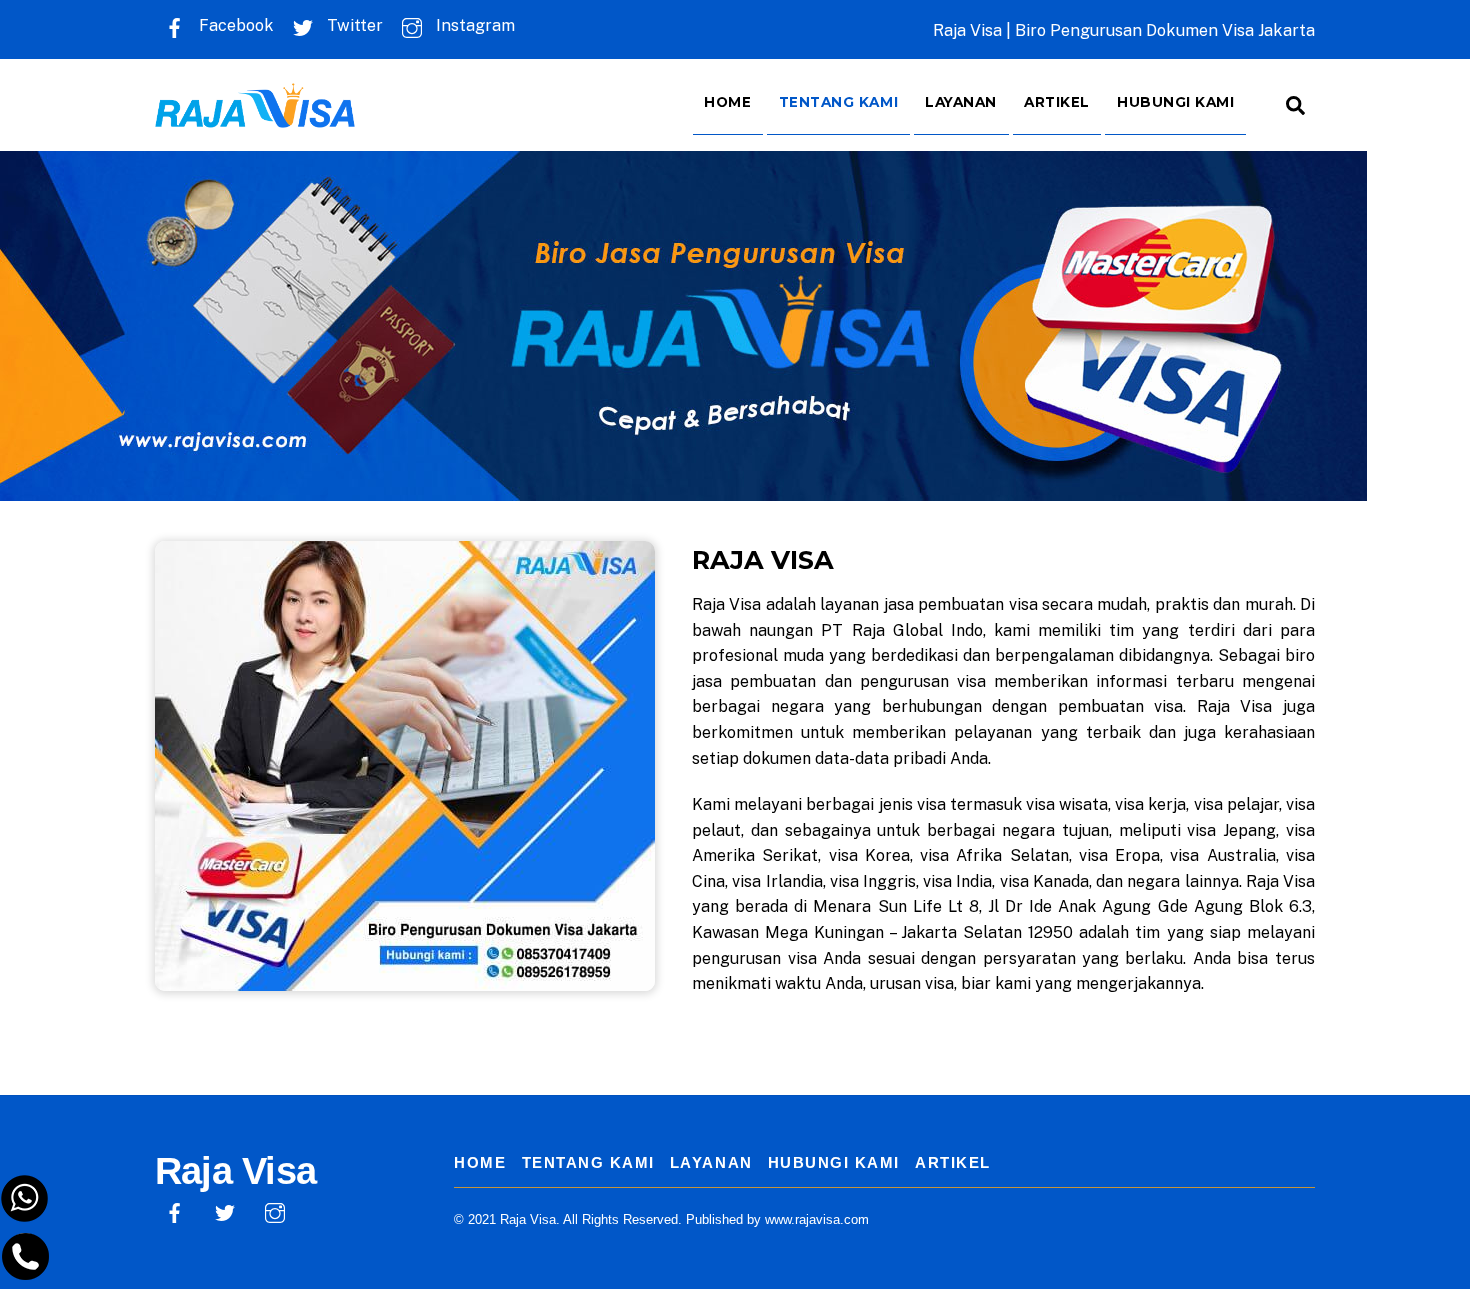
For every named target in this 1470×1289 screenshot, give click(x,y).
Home (727, 102)
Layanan (961, 102)
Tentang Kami (839, 102)
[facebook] (175, 1211)
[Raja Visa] (255, 113)
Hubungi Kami (1176, 102)
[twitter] (225, 1211)
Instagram (473, 25)
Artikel (1057, 102)
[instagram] (275, 1211)
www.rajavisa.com (817, 1219)
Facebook (234, 25)
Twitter (353, 25)
